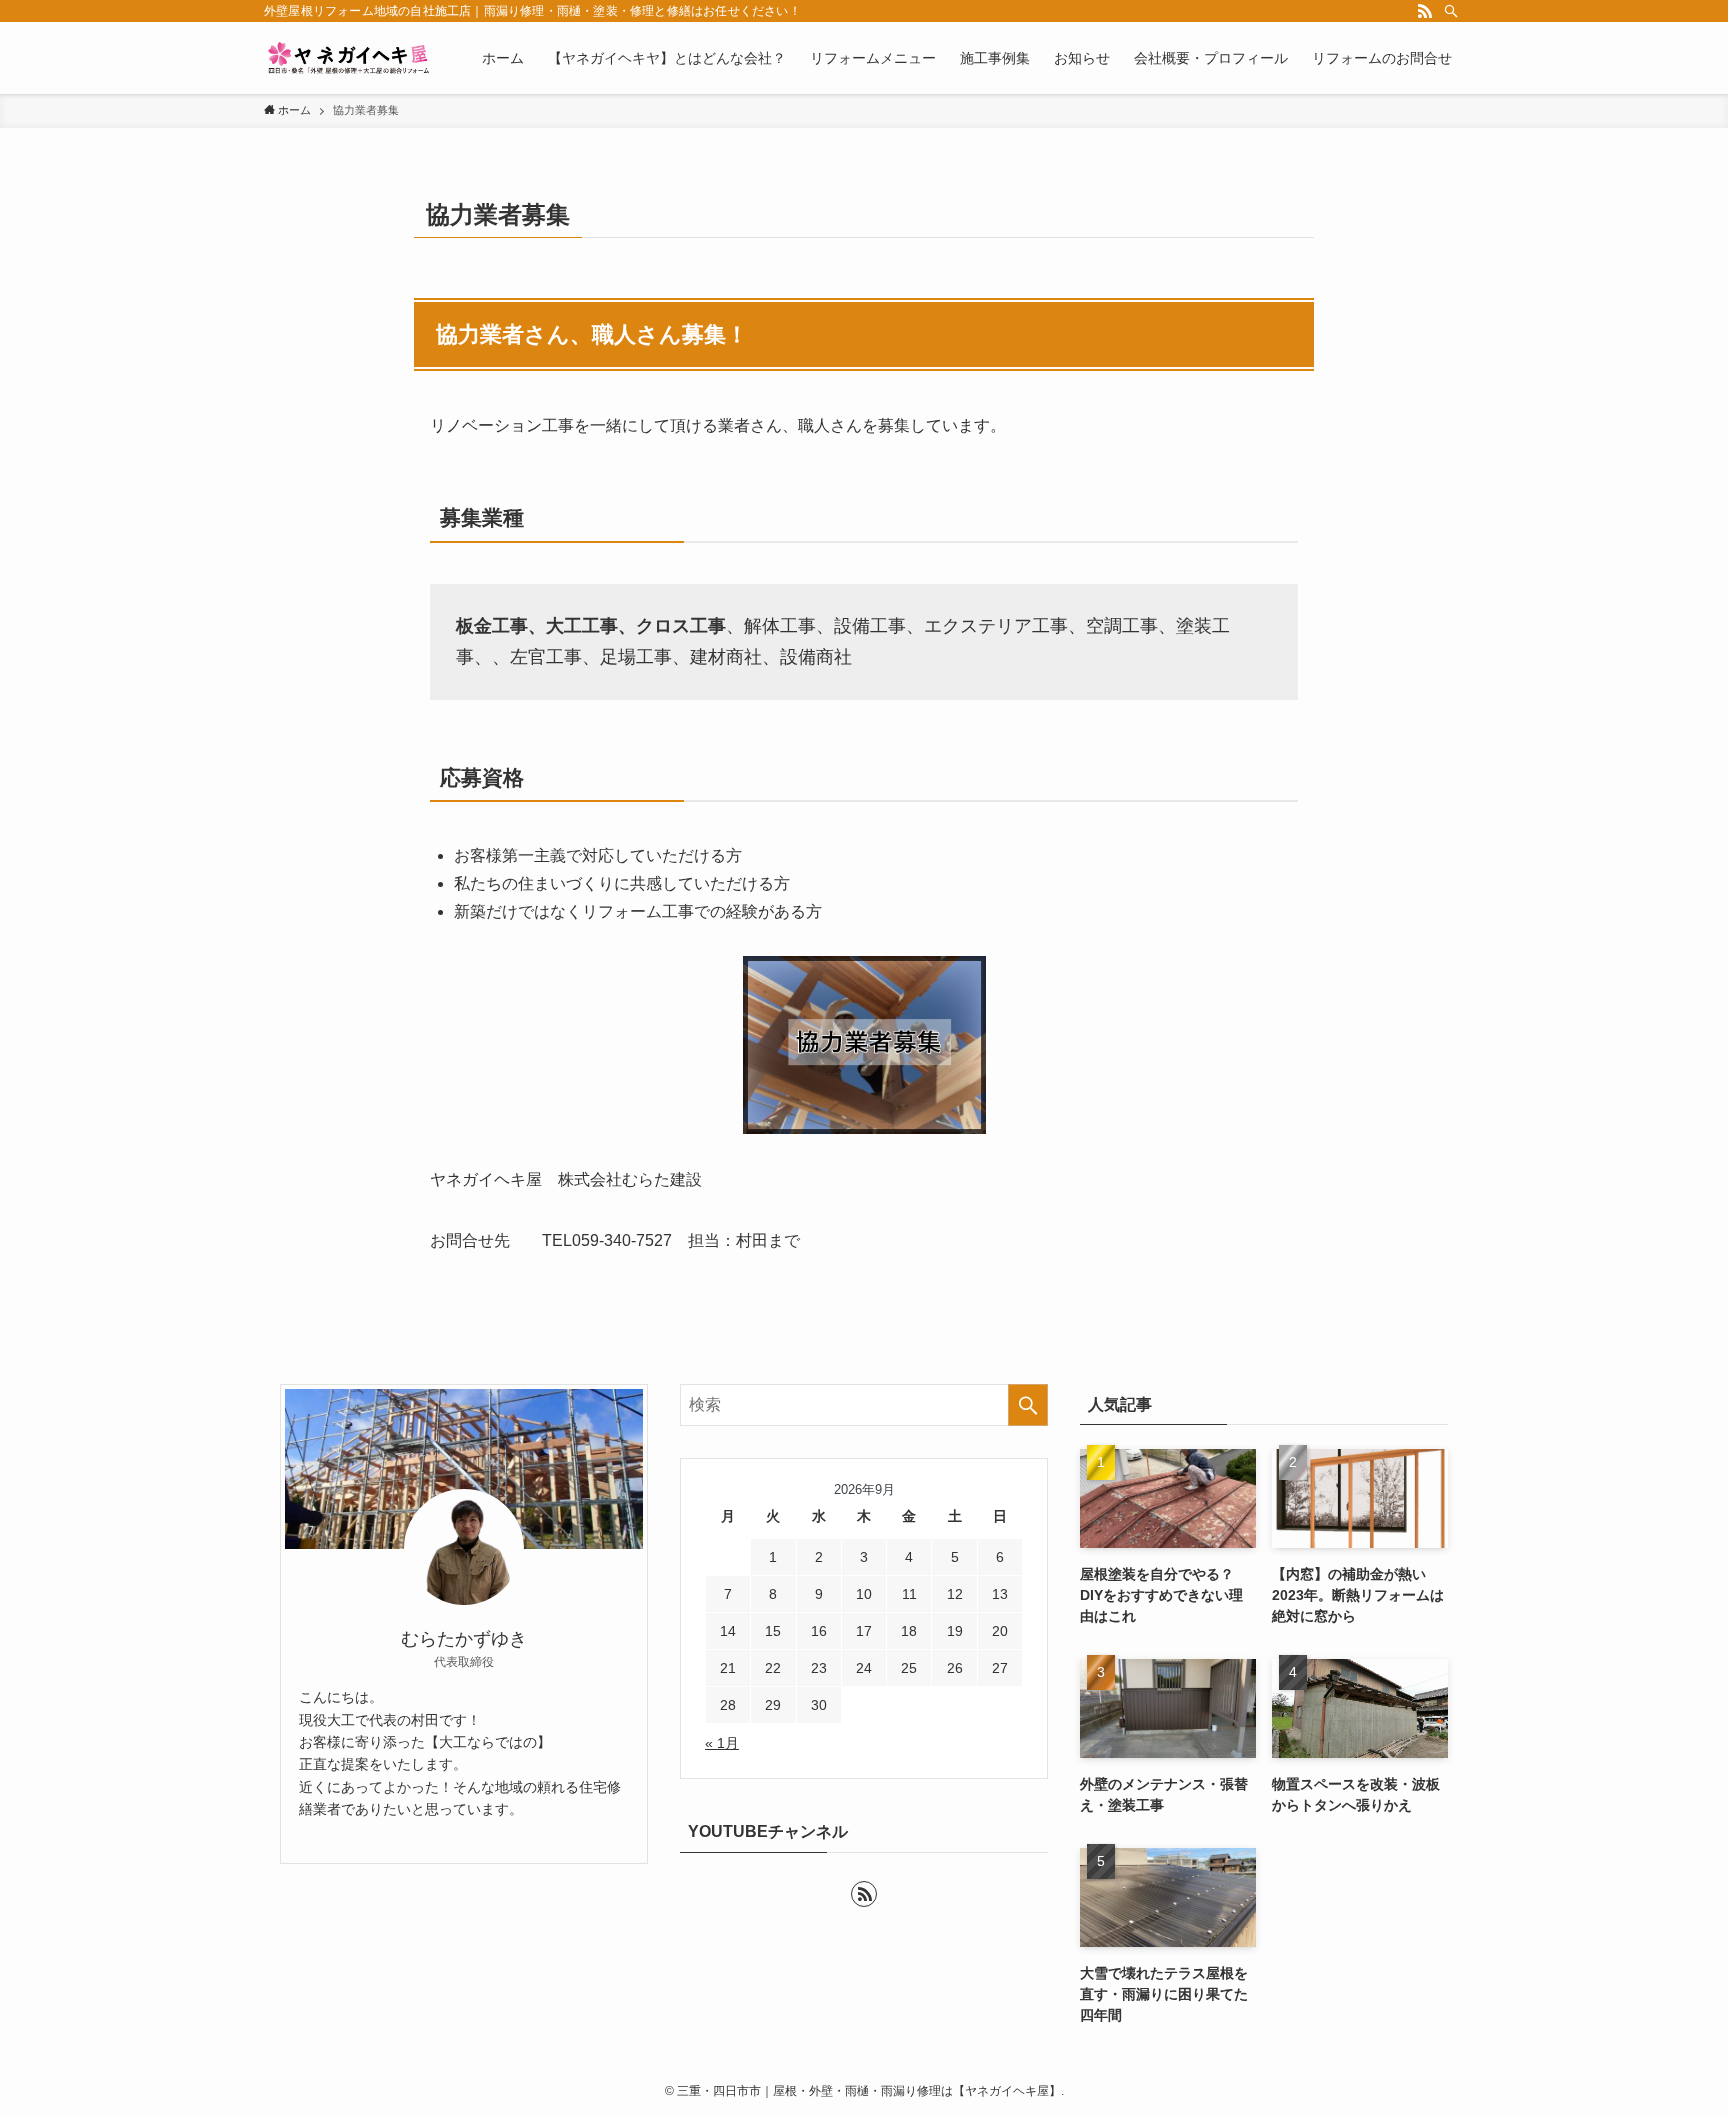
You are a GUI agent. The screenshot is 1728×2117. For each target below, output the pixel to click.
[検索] (1451, 11)
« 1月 (722, 1743)
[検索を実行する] (1028, 1405)
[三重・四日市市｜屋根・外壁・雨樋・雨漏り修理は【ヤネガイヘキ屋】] (347, 58)
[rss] (1425, 11)
